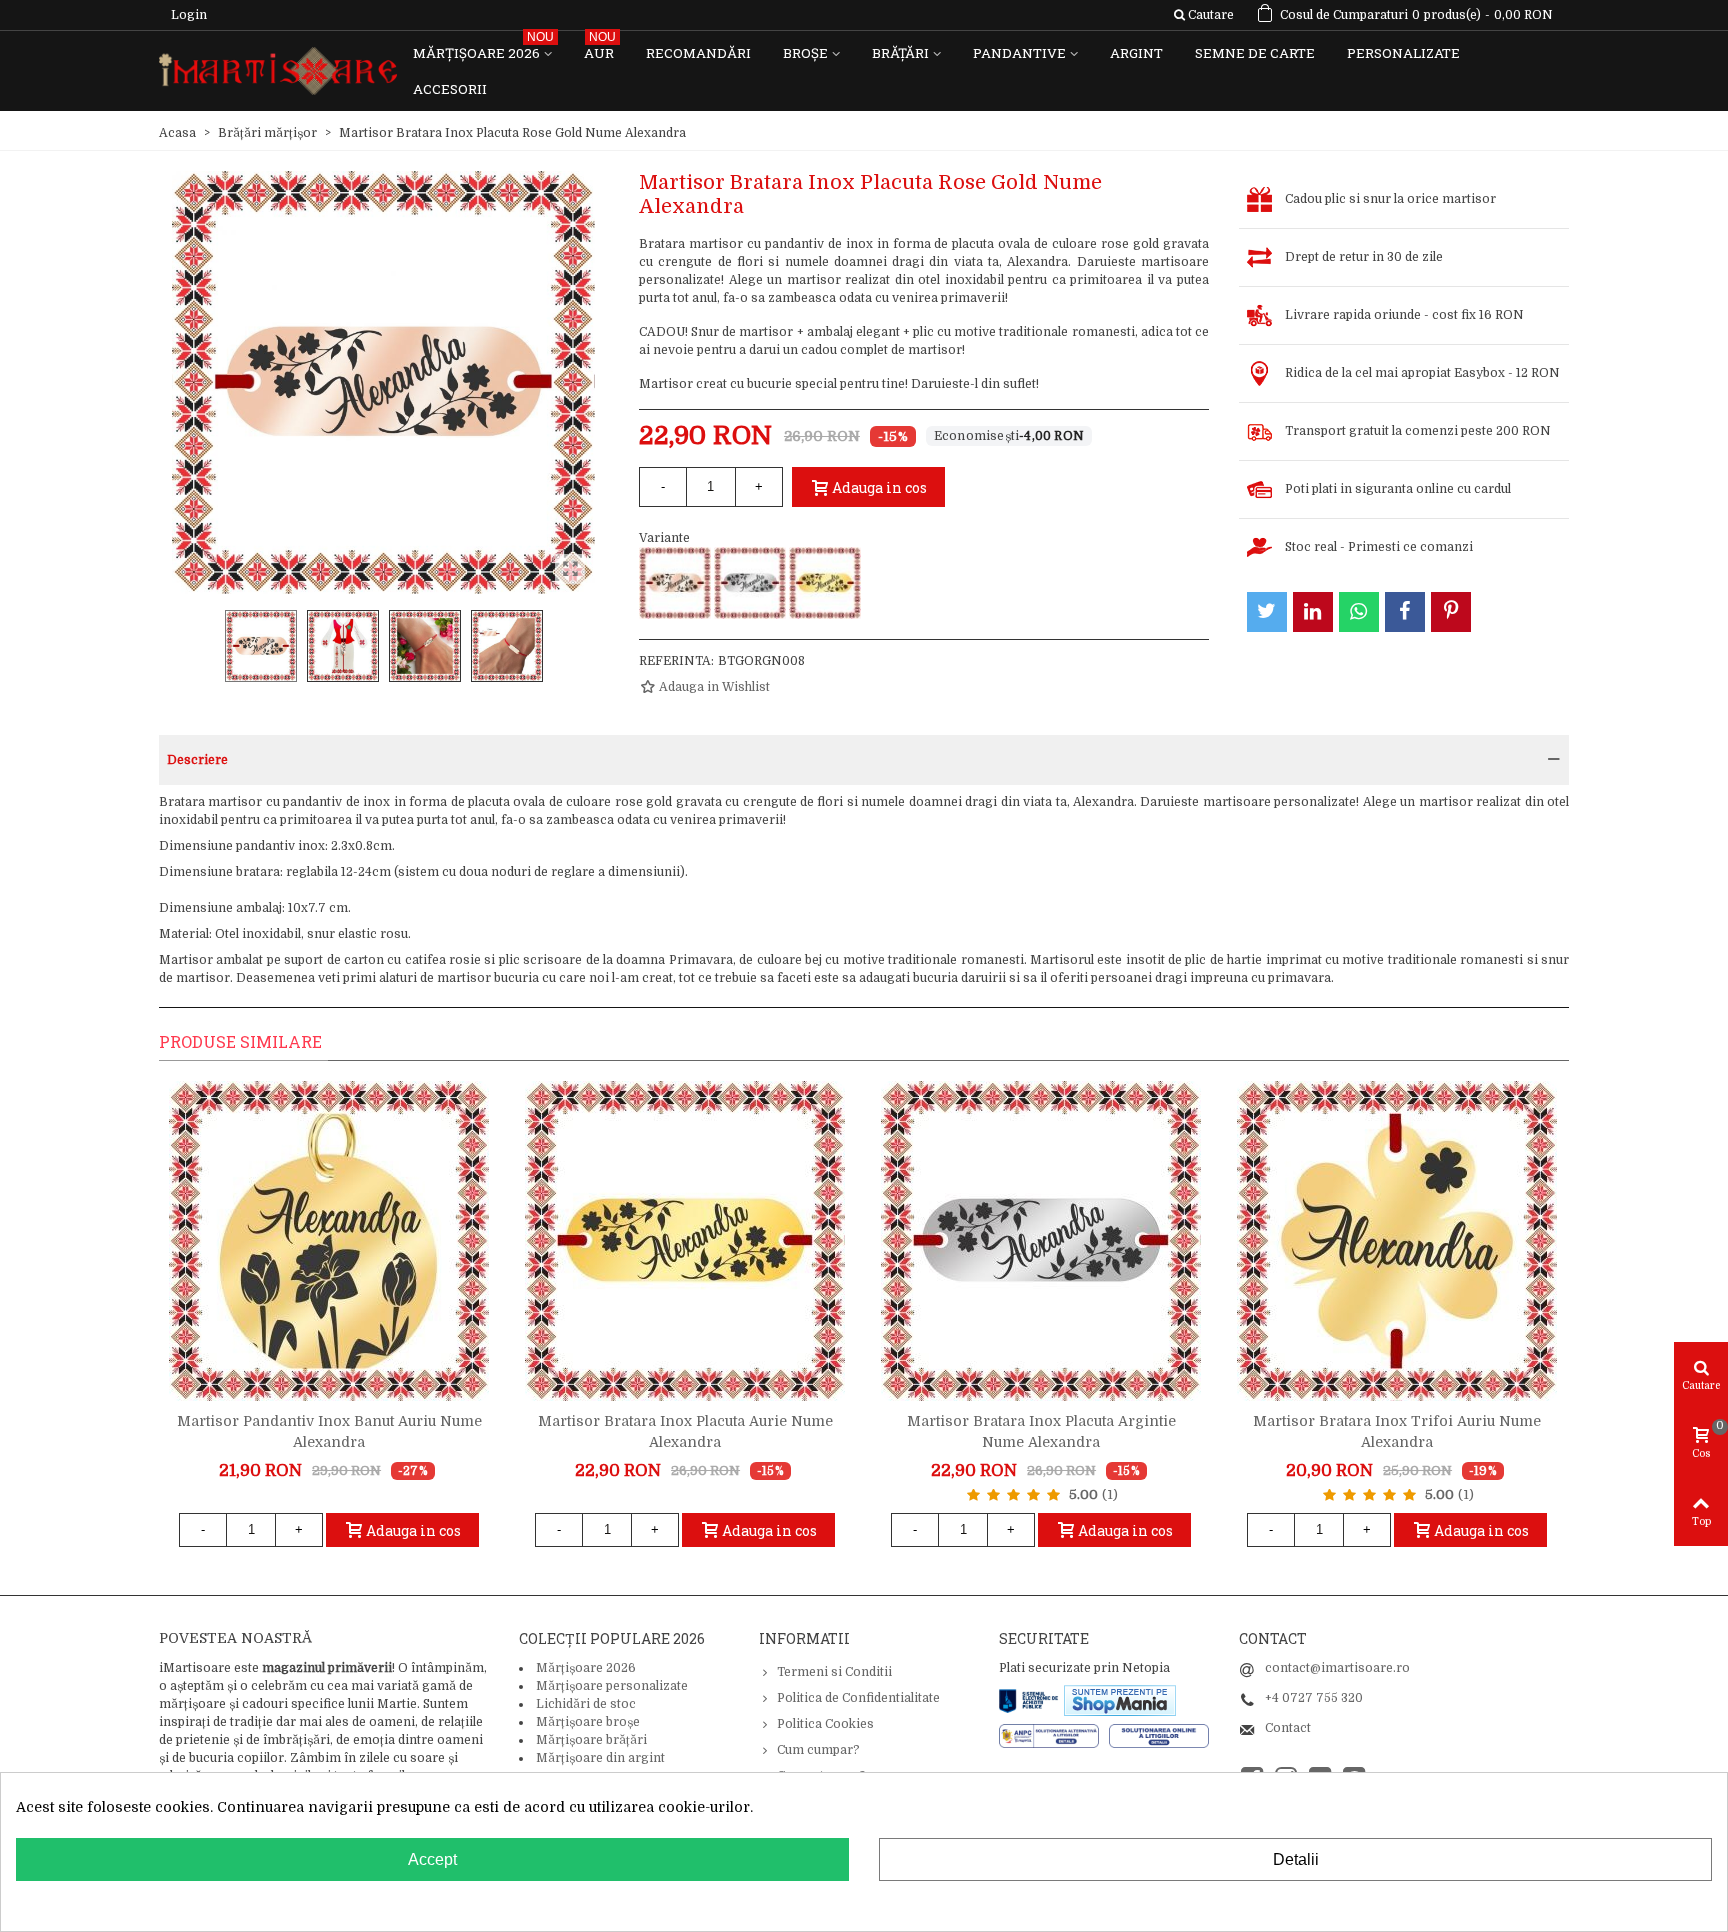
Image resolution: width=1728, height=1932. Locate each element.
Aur (600, 48)
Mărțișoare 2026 (483, 48)
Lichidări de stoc (586, 1704)
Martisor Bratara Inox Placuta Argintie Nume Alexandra (1041, 1431)
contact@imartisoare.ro (1337, 1668)
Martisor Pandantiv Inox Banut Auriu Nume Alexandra (329, 1431)
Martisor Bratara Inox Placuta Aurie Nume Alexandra (685, 1431)
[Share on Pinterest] (1451, 612)
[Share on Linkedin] (1313, 612)
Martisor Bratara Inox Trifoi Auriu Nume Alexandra (1397, 1431)
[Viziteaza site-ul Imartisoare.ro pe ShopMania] (1120, 1699)
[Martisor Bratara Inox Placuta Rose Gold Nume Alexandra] (675, 583)
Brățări (900, 53)
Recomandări (698, 53)
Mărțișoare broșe (588, 1722)
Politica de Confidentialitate (858, 1698)
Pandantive (1019, 53)
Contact (1288, 1728)
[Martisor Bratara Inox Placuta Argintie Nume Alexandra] (750, 583)
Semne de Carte (1255, 53)
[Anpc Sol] (1159, 1735)
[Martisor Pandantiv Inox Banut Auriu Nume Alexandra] (329, 1241)
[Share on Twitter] (1267, 612)
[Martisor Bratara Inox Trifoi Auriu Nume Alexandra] (1397, 1241)
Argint (1136, 53)
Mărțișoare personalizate (612, 1686)
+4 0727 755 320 (1314, 1698)
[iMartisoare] (278, 71)
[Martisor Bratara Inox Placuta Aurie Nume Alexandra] (825, 583)
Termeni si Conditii (834, 1672)
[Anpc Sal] (1054, 1735)
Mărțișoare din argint (600, 1758)
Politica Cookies (825, 1724)
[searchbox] (1203, 15)
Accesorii (450, 89)
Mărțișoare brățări (591, 1740)
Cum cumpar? (818, 1750)
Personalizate (1403, 53)
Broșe (805, 53)
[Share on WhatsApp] (1359, 612)
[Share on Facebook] (1405, 612)
